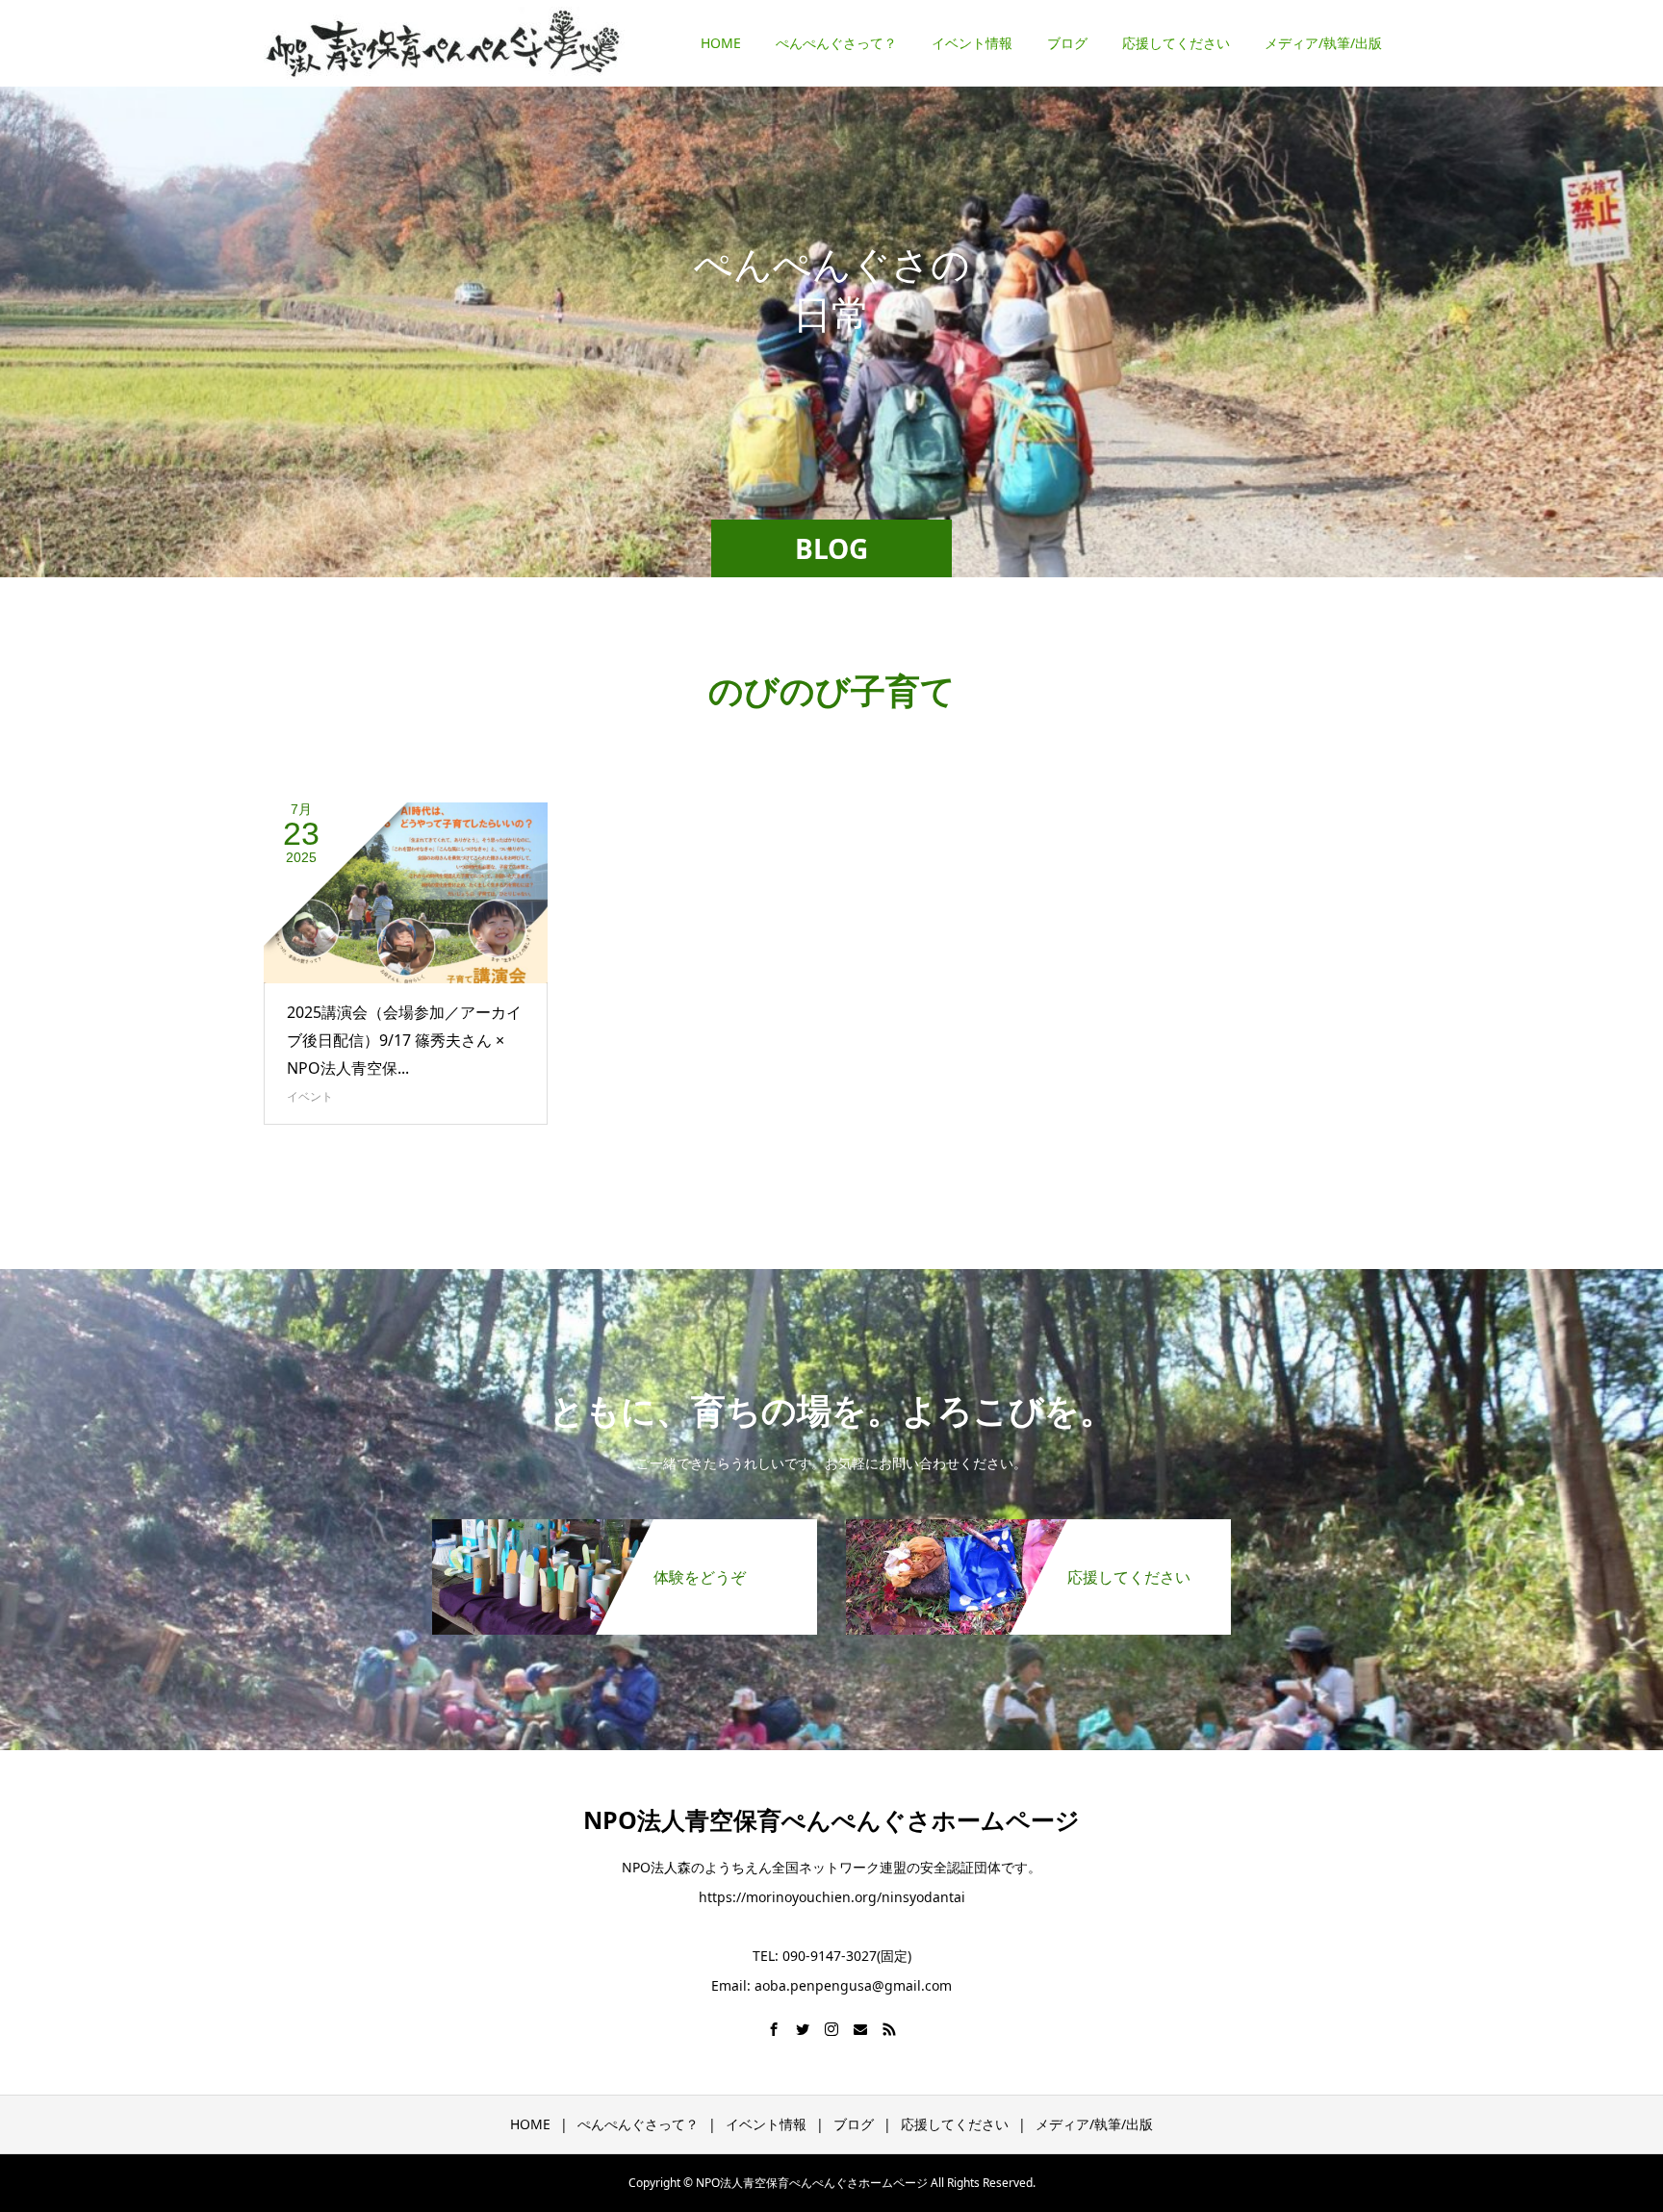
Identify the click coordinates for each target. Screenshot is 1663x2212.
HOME (721, 43)
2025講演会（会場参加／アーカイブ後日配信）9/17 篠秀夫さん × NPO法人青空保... (404, 1040)
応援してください (1176, 43)
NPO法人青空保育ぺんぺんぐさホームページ (831, 1819)
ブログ (1067, 43)
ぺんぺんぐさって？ (836, 43)
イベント (310, 1096)
